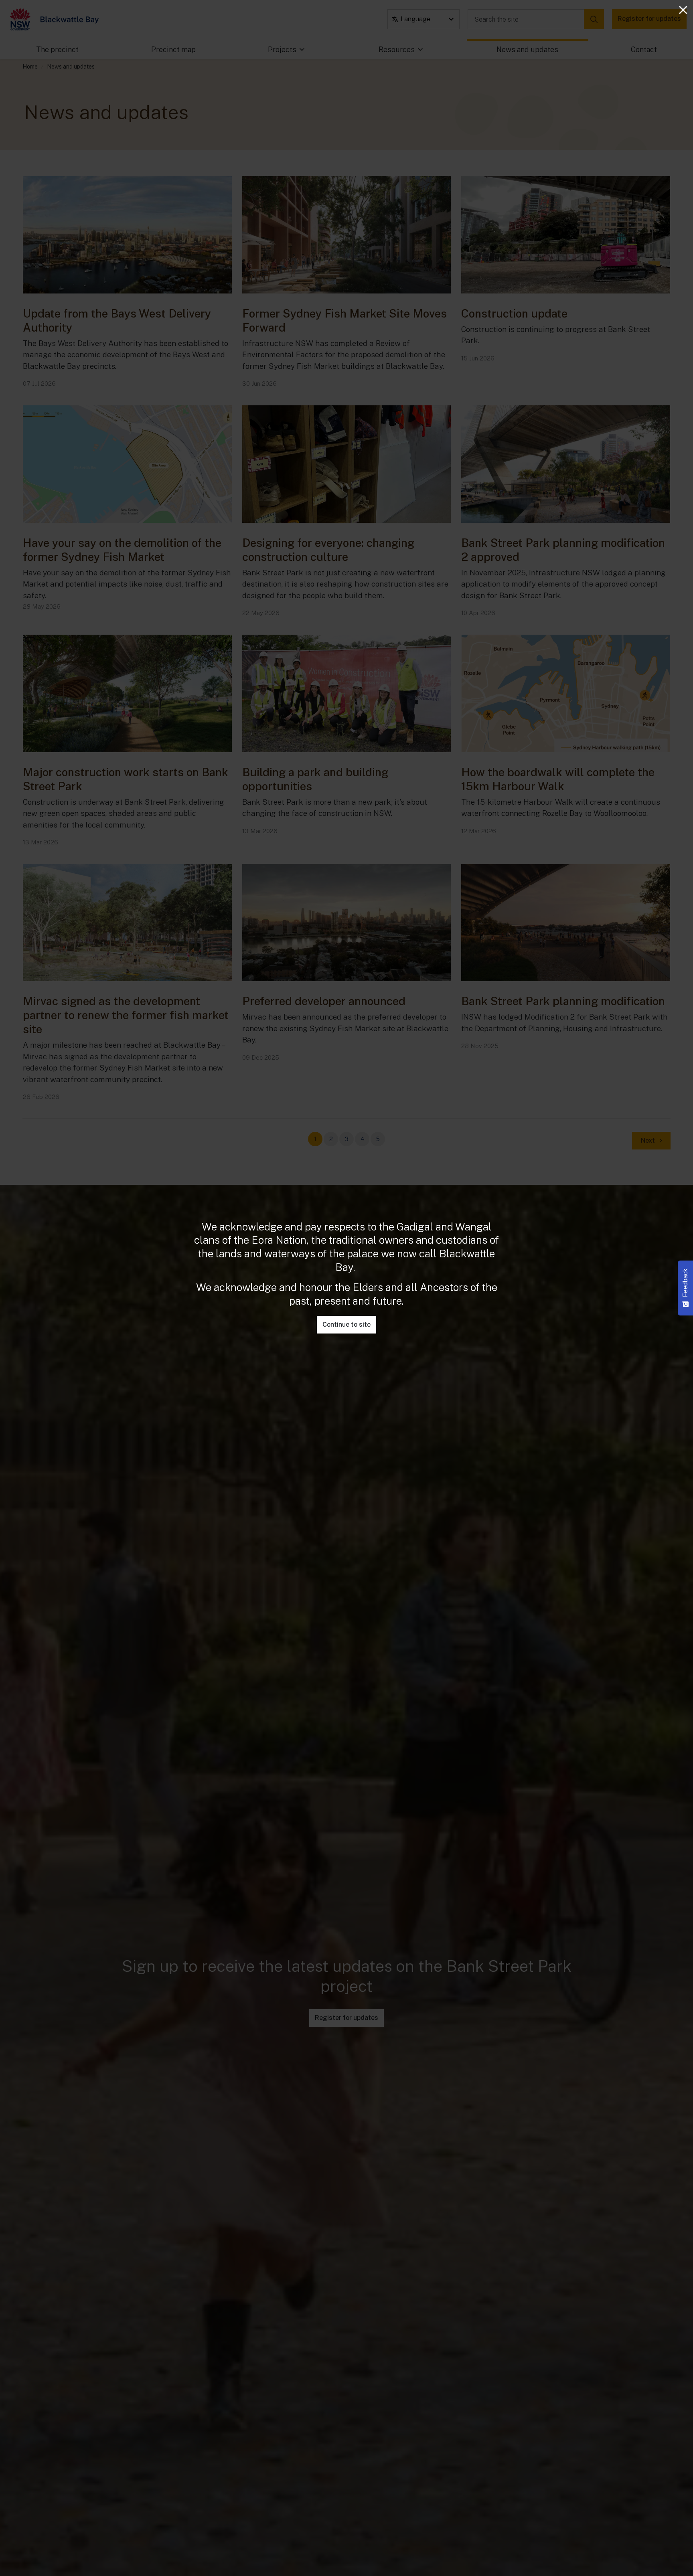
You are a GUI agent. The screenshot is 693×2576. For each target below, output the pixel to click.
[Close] (683, 10)
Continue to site (346, 1324)
